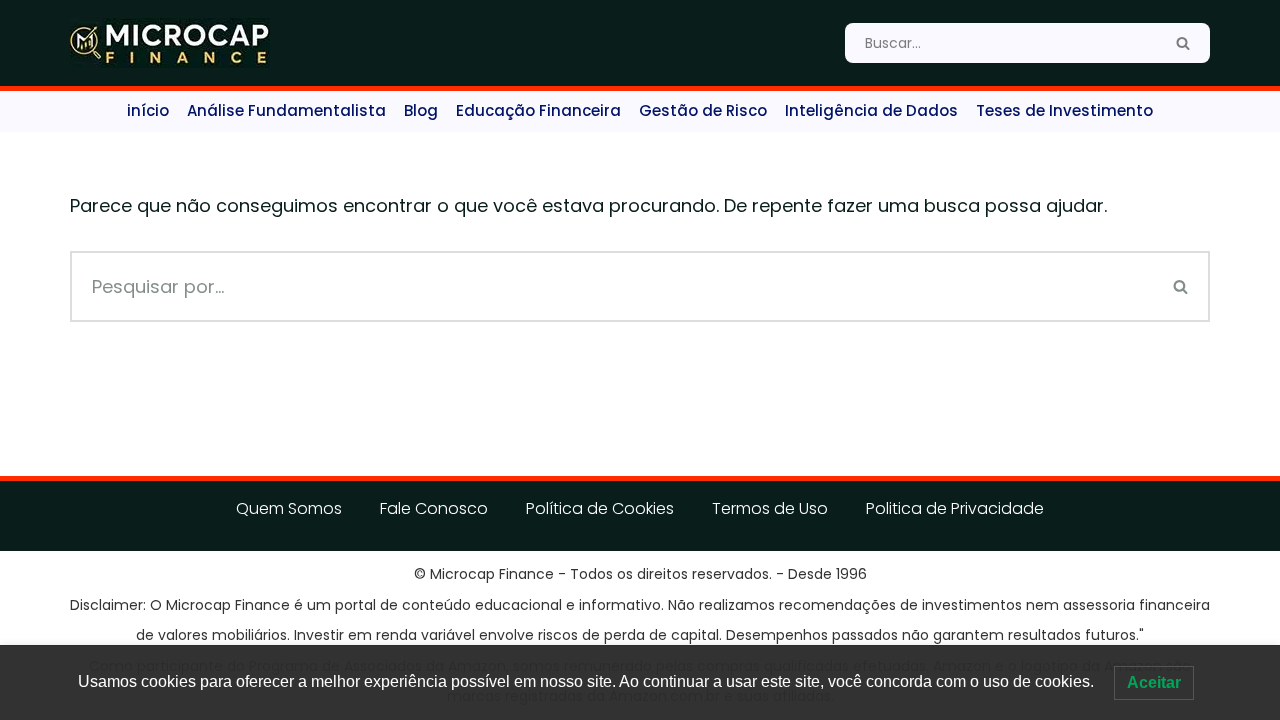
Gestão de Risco (703, 110)
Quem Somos (289, 508)
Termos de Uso (770, 508)
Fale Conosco (434, 508)
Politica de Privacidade (955, 508)
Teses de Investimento (1064, 110)
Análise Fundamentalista (286, 110)
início (148, 110)
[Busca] (1183, 43)
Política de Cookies (600, 508)
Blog (421, 110)
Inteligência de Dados (871, 110)
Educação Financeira (538, 110)
